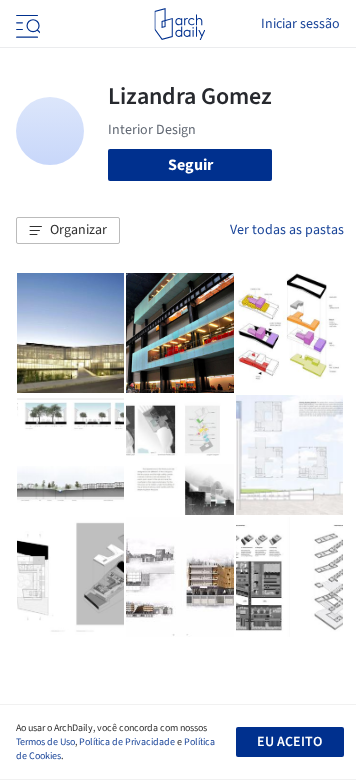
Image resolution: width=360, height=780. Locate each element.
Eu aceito (289, 742)
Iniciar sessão (300, 24)
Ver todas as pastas (287, 230)
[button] (68, 231)
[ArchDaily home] (179, 24)
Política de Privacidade (127, 742)
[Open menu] (26, 24)
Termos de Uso (45, 742)
